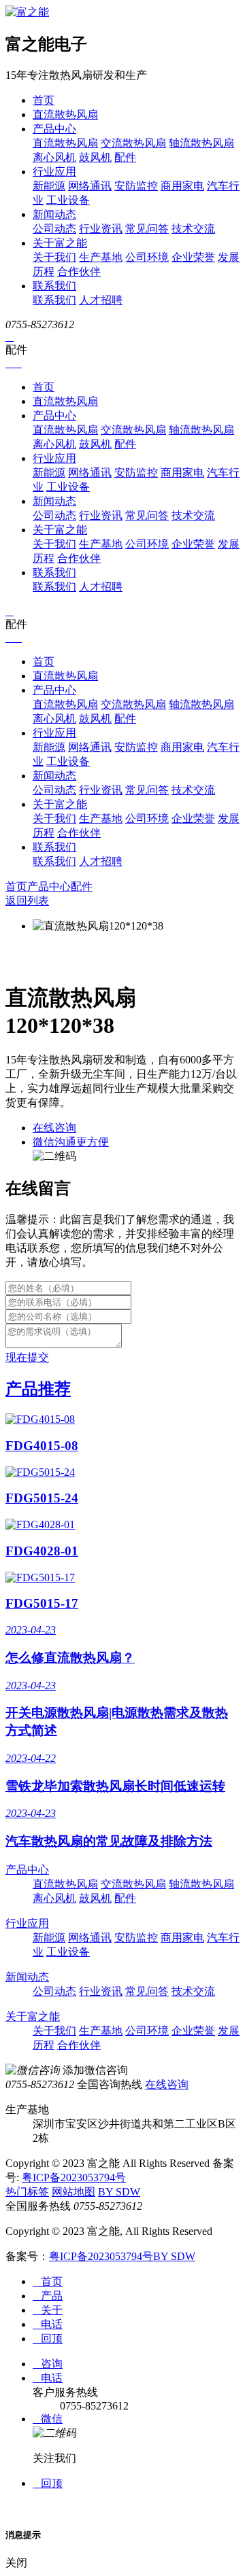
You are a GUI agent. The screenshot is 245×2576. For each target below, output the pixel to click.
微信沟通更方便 (71, 1142)
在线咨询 (54, 1128)
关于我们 (54, 257)
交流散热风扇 (133, 143)
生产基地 (101, 257)
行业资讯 (101, 229)
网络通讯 (90, 186)
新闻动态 (54, 214)
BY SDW (119, 2192)
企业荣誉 (193, 257)
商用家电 (182, 186)
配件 (125, 157)
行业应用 (54, 172)
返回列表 (27, 901)
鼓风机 (95, 157)
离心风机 (54, 157)
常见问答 (147, 229)
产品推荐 (38, 1389)
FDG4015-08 (42, 1446)
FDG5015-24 (42, 1498)
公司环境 (147, 257)
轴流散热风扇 (201, 143)
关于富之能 (60, 243)
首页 (44, 100)
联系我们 (54, 286)
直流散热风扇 (65, 114)
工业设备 (68, 200)
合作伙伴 (79, 271)
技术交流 (193, 229)
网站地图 (73, 2192)
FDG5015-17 (42, 1603)
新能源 (49, 186)
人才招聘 (101, 300)
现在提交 (27, 1357)
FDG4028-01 (42, 1551)
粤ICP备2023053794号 (74, 2177)
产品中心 (54, 129)
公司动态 (54, 229)
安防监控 (136, 186)
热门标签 (27, 2192)
